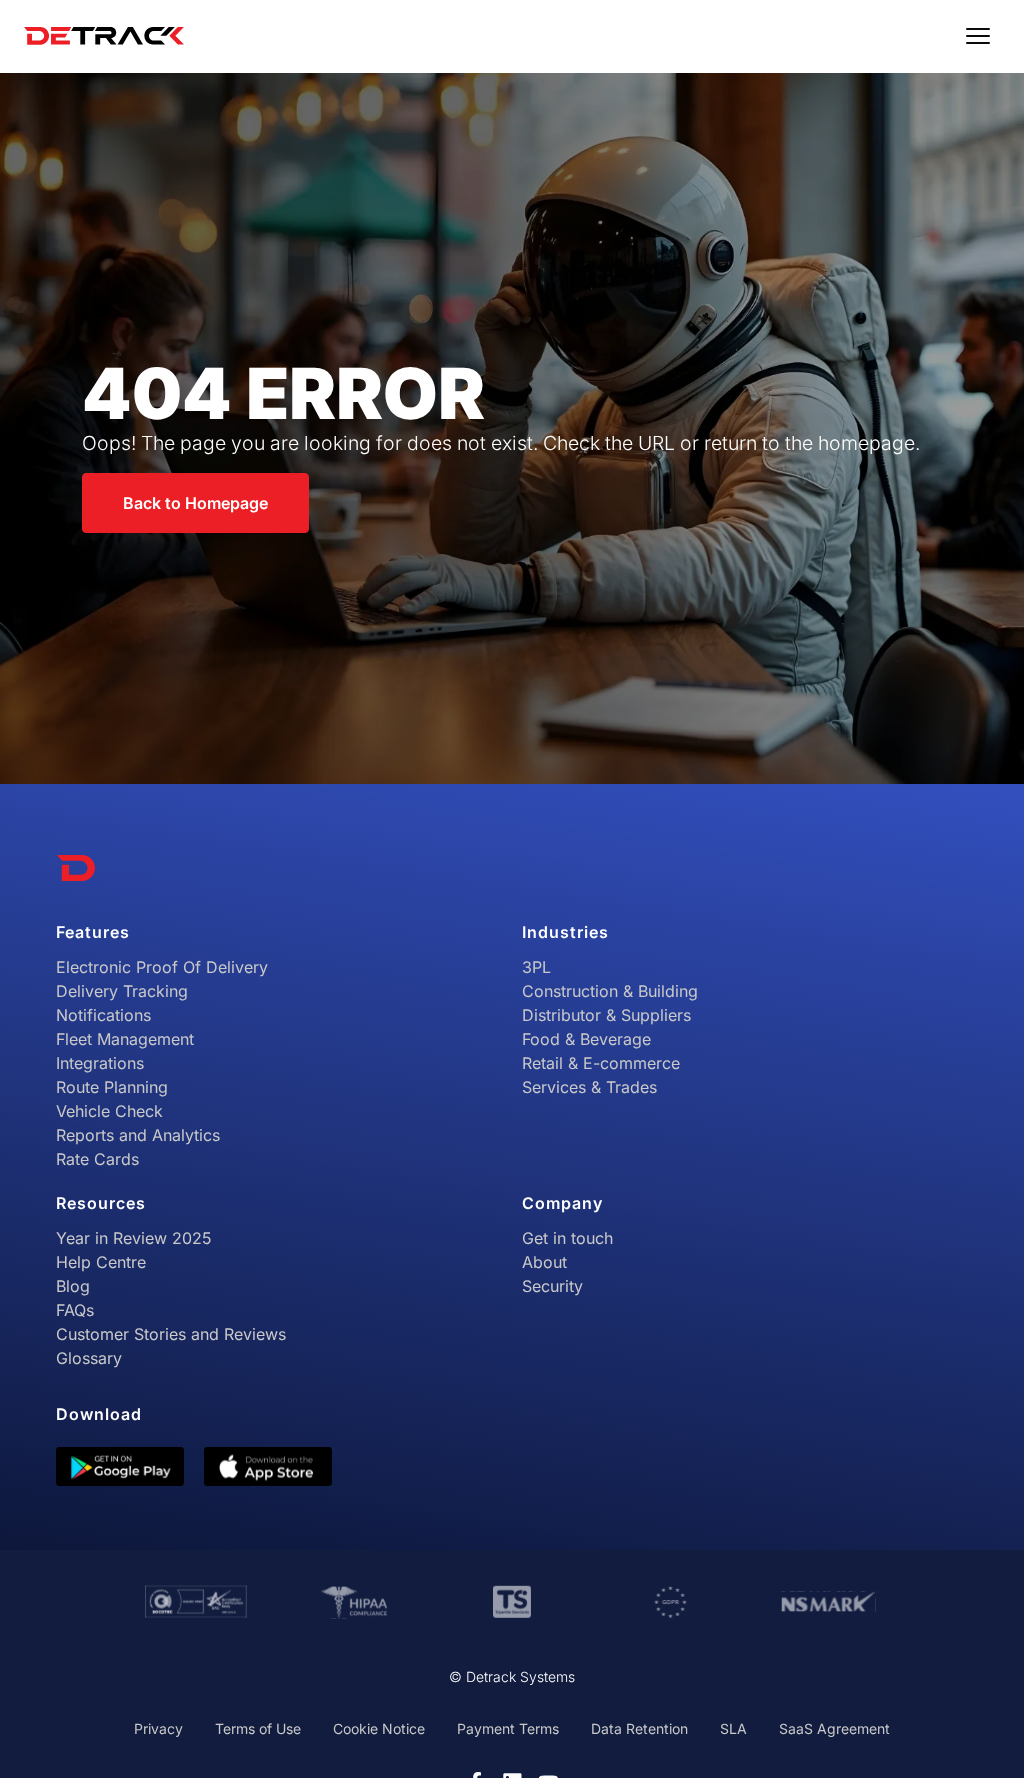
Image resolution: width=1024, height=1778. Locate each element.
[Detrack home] (104, 36)
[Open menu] (978, 36)
